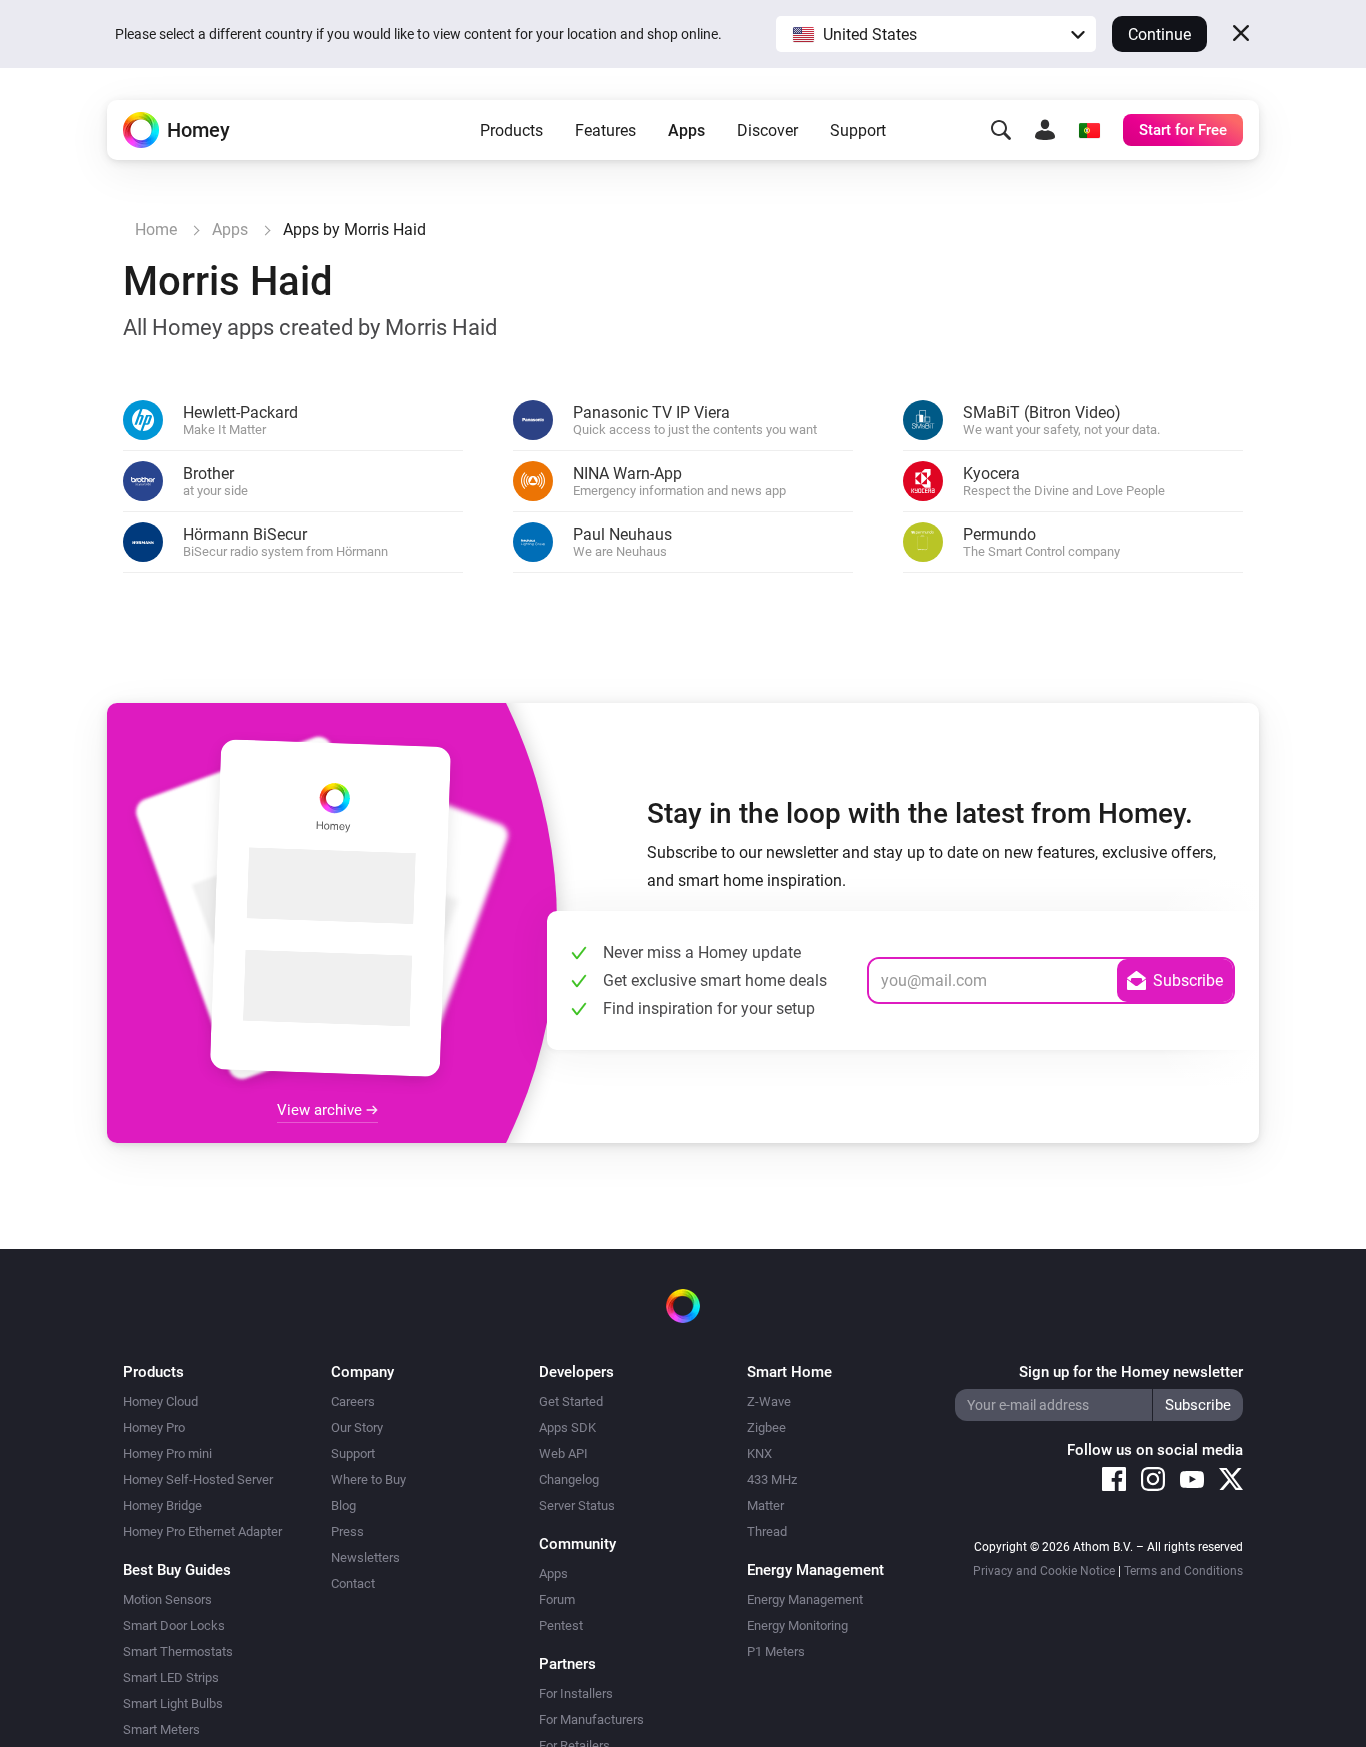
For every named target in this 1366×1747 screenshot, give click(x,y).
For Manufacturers (591, 1719)
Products (511, 130)
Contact (353, 1583)
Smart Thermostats (178, 1651)
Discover (767, 130)
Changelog (569, 1479)
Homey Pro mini (167, 1453)
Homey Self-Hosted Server (198, 1479)
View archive (321, 1110)
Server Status (577, 1505)
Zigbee (766, 1427)
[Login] (1045, 130)
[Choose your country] (1089, 130)
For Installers (576, 1693)
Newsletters (365, 1557)
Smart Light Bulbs (173, 1703)
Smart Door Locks (174, 1625)
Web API (563, 1453)
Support (858, 130)
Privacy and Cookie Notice (1044, 1571)
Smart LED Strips (171, 1677)
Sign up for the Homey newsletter (1131, 1372)
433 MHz (772, 1479)
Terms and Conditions (1183, 1571)
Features (605, 130)
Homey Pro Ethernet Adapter (202, 1531)
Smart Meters (161, 1729)
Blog (343, 1505)
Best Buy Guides (177, 1570)
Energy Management (805, 1599)
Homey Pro (154, 1427)
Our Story (357, 1427)
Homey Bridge (162, 1505)
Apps (686, 130)
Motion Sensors (167, 1599)
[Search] (1001, 130)
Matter (765, 1505)
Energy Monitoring (797, 1625)
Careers (353, 1401)
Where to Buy (368, 1479)
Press (347, 1531)
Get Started (571, 1401)
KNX (759, 1453)
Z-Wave (769, 1401)
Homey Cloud (160, 1401)
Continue (1159, 34)
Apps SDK (567, 1427)
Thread (767, 1531)
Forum (557, 1599)
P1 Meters (776, 1651)
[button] (936, 34)
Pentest (561, 1625)
